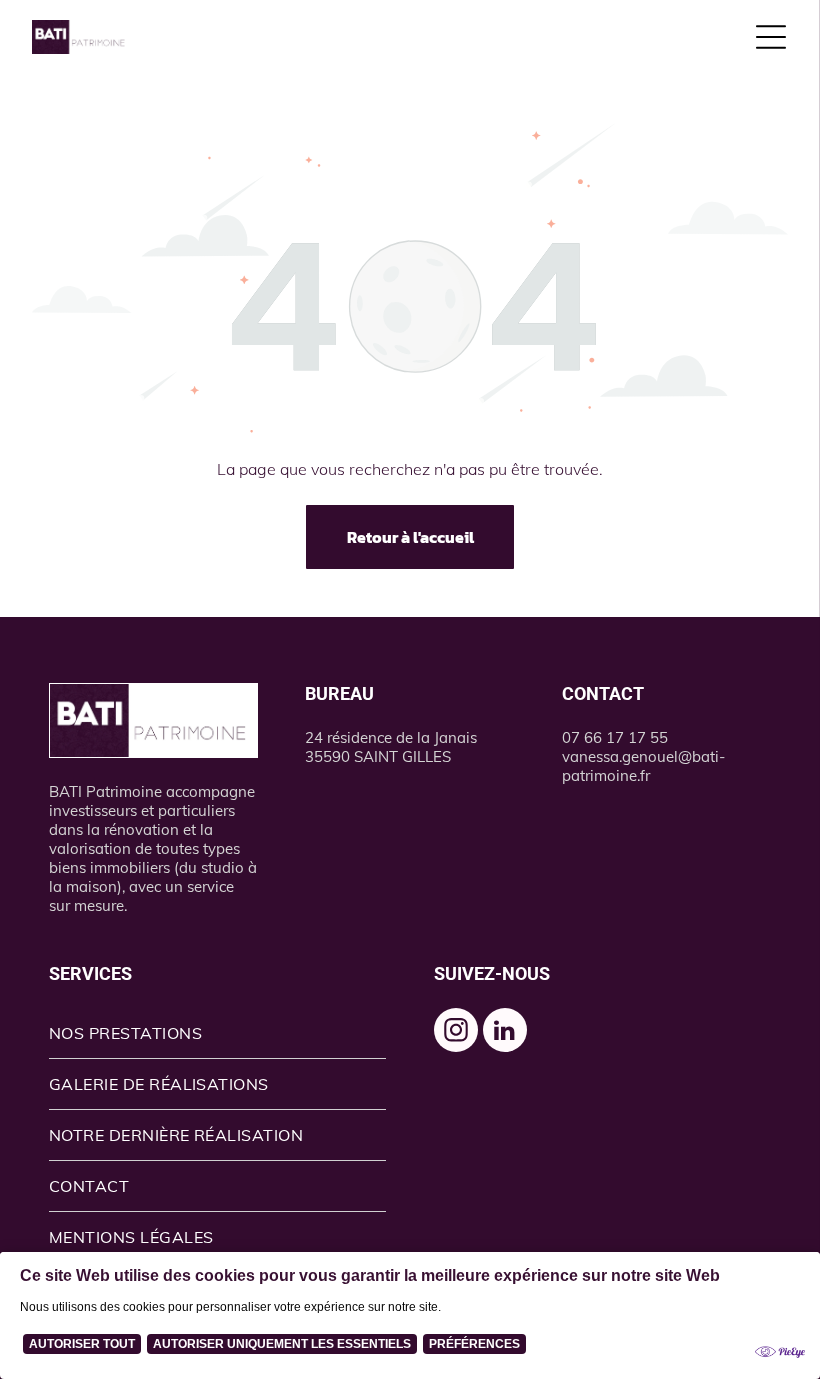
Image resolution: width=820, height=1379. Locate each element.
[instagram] (456, 1032)
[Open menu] (771, 37)
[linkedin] (505, 1032)
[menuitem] (218, 1033)
